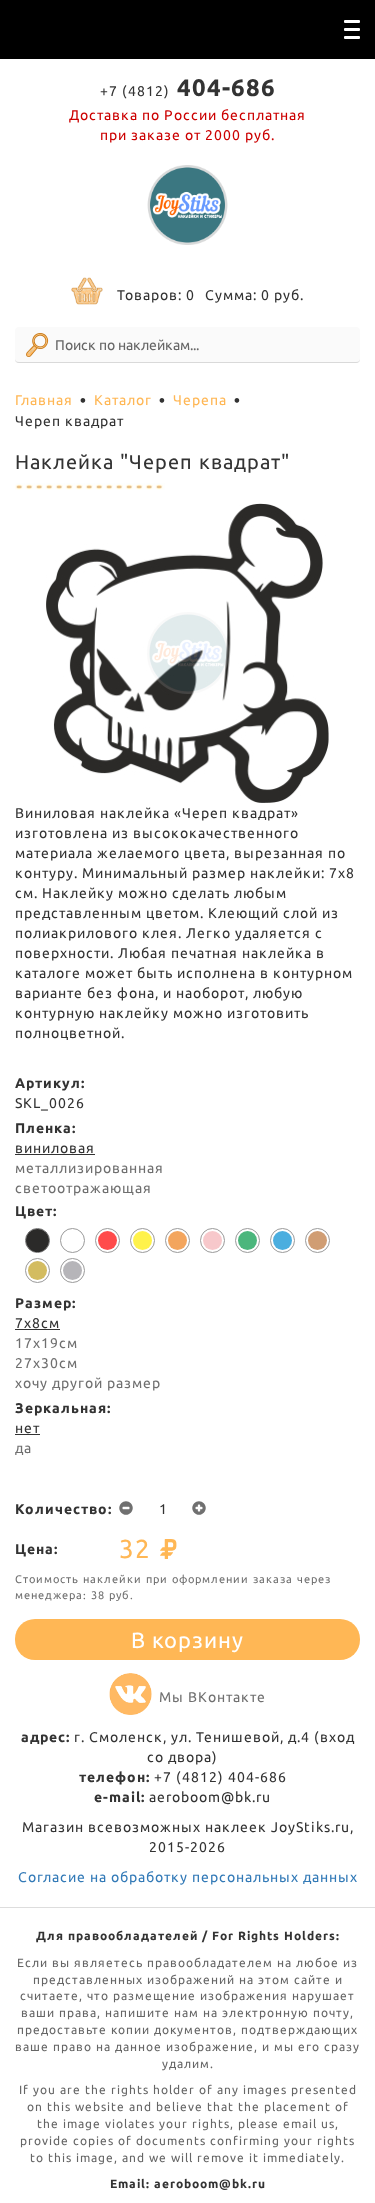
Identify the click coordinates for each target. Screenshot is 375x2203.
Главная (44, 400)
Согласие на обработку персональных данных (188, 1877)
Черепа (200, 400)
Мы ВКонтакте (212, 1697)
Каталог (123, 400)
